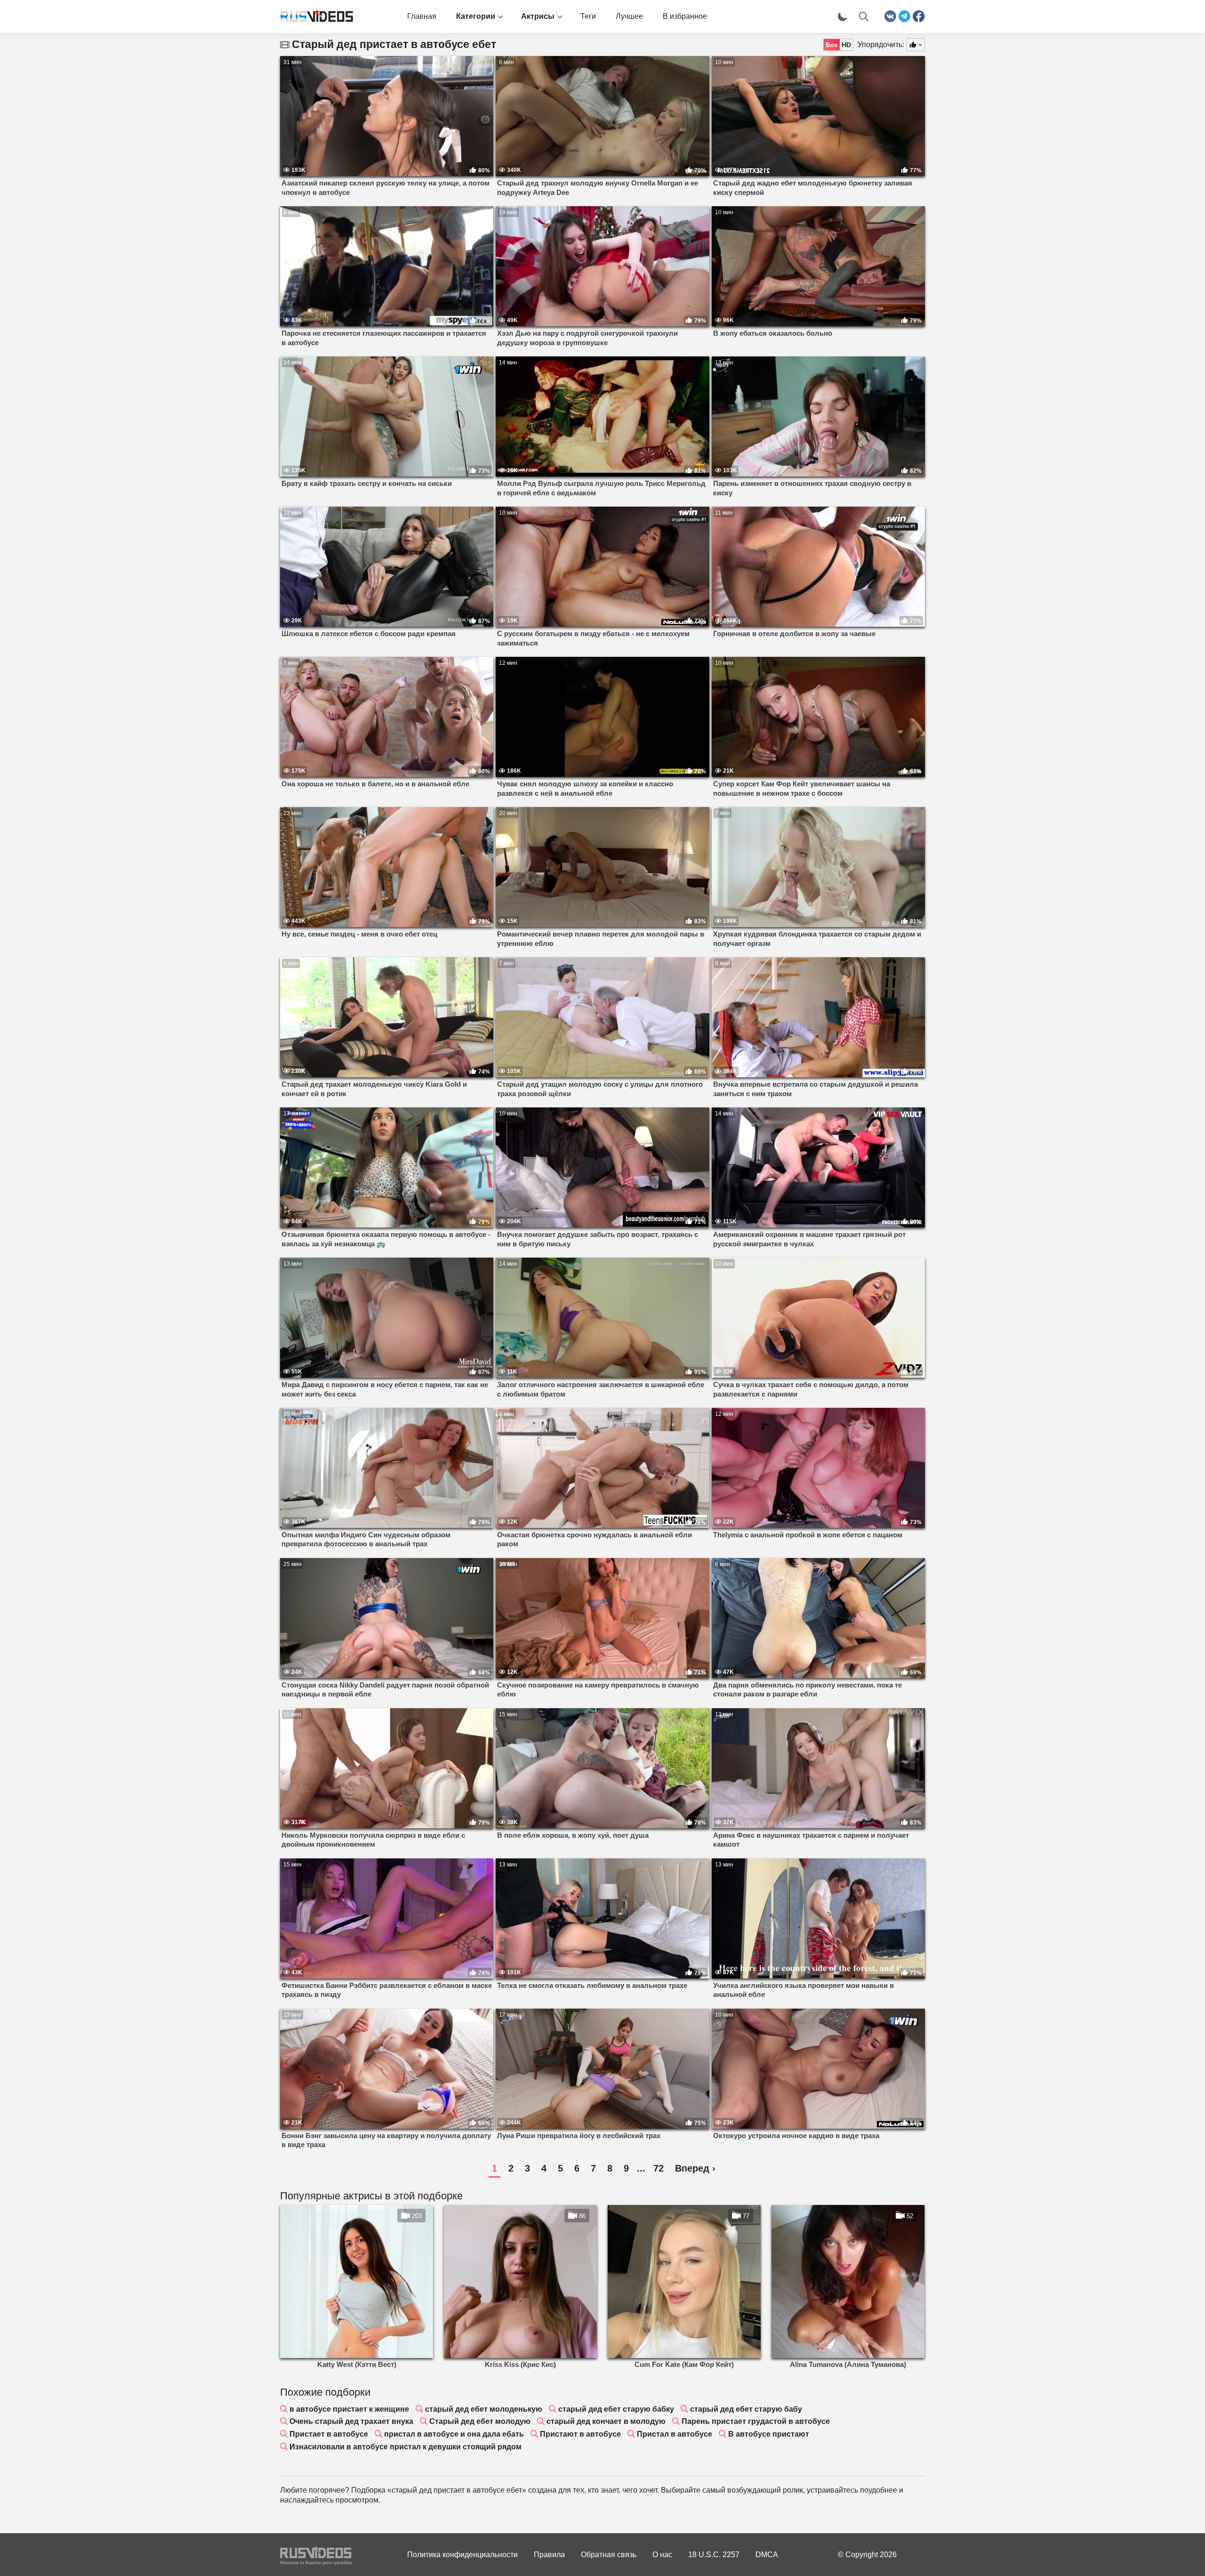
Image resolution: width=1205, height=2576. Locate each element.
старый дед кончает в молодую (606, 2421)
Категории (476, 16)
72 (659, 2168)
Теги (588, 16)
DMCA (767, 2555)
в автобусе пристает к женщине (349, 2409)
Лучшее (629, 16)
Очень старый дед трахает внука (351, 2421)
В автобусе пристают (769, 2434)
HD (846, 45)
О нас (662, 2555)
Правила (549, 2555)
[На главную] (313, 16)
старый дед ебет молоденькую (484, 2409)
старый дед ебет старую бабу (746, 2409)
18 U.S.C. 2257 (714, 2555)
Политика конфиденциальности (462, 2555)
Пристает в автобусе (329, 2434)
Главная (422, 16)
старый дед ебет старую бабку (616, 2409)
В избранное (685, 16)
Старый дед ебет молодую (480, 2421)
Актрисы (538, 16)
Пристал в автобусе (675, 2434)
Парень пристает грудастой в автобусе (756, 2421)
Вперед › (695, 2168)
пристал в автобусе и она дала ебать (454, 2434)
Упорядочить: (881, 44)
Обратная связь (609, 2555)
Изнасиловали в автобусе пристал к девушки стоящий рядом (406, 2447)
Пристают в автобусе (580, 2434)
